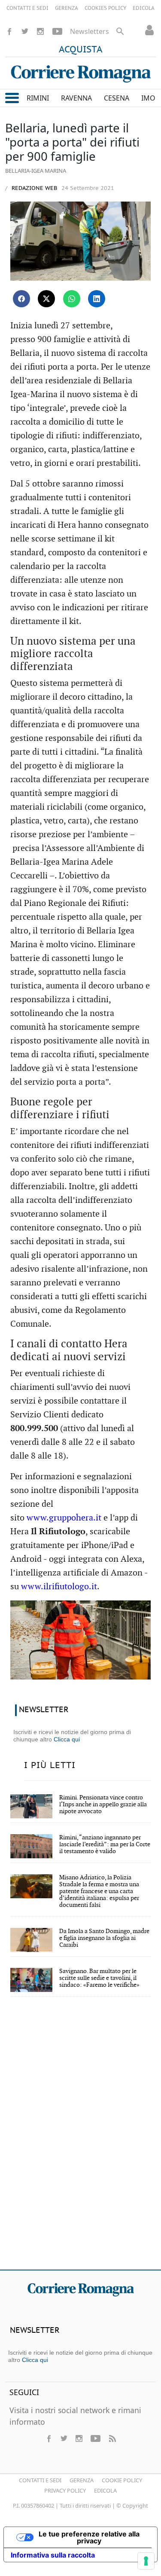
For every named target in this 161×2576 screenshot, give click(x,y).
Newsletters (90, 31)
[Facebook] (9, 31)
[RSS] (112, 2438)
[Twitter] (25, 31)
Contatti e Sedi (40, 2480)
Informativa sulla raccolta (53, 2555)
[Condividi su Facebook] (21, 299)
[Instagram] (40, 31)
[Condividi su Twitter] (46, 299)
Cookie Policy (122, 2480)
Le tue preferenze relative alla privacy (89, 2537)
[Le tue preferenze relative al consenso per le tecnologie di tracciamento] (146, 2561)
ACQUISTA (81, 50)
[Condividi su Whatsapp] (72, 299)
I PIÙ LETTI (50, 1765)
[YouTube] (57, 31)
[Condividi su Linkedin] (97, 299)
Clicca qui (67, 1739)
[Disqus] (80, 2139)
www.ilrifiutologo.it (59, 1587)
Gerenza (82, 2480)
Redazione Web (33, 188)
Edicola (105, 2490)
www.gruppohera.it (64, 1518)
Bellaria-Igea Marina (36, 171)
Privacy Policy (65, 2490)
